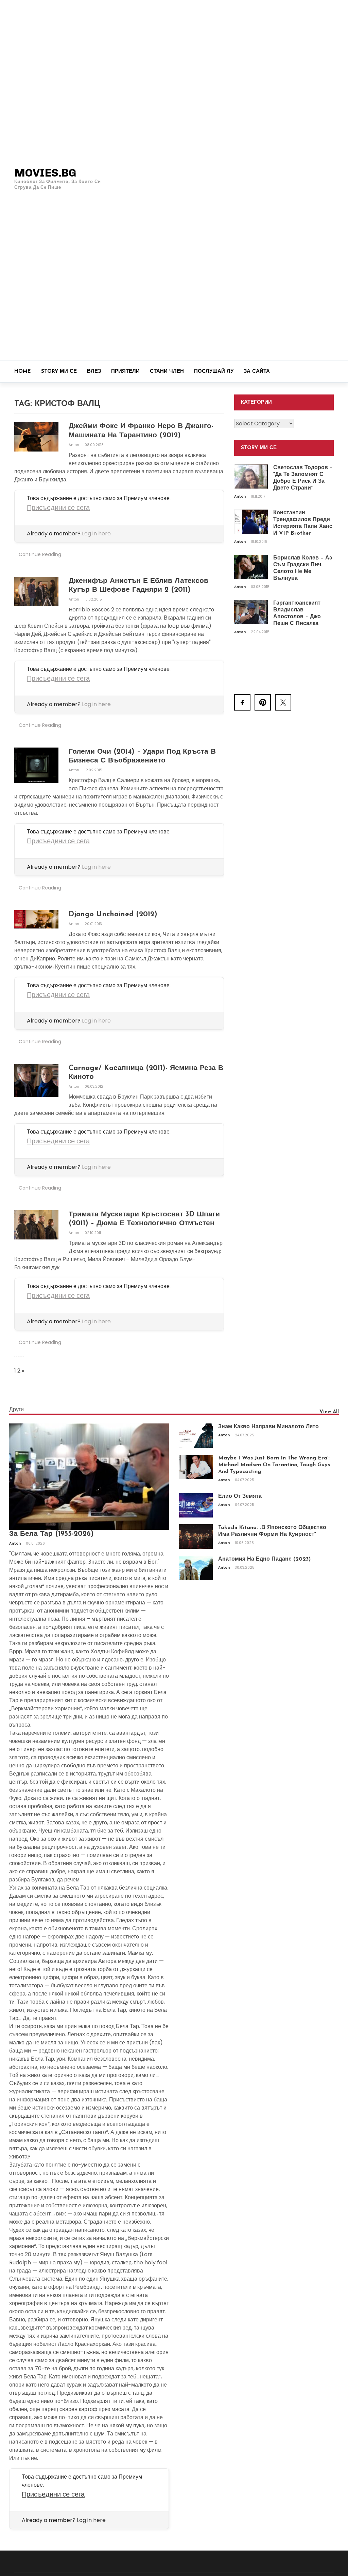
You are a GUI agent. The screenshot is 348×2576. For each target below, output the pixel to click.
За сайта (257, 372)
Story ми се (59, 372)
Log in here (96, 533)
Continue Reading (40, 554)
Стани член (167, 372)
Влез (94, 372)
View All (329, 1412)
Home (23, 372)
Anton (74, 445)
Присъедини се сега (58, 508)
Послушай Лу (214, 372)
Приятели (125, 372)
